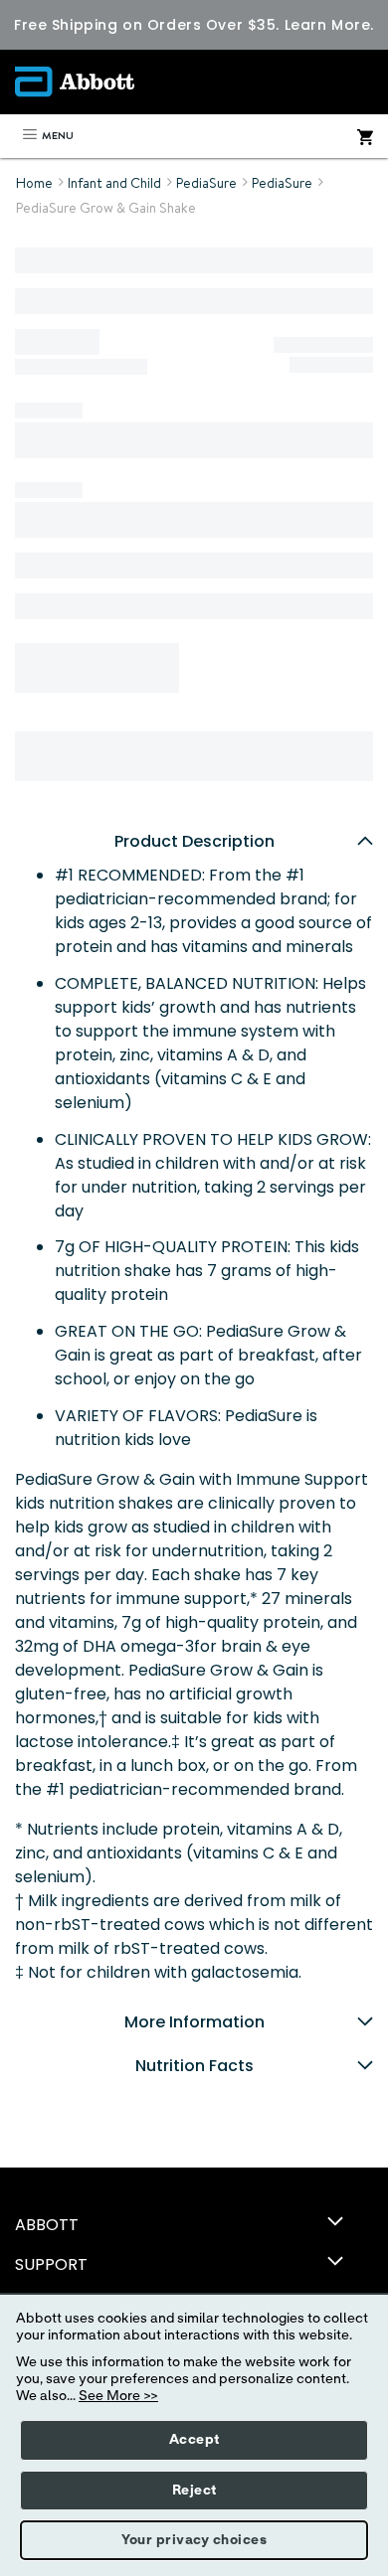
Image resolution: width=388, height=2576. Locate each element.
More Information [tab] (194, 2022)
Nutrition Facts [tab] (194, 2066)
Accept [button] (194, 2440)
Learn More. (329, 25)
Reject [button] (194, 2491)
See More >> (118, 2396)
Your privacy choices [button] (194, 2540)
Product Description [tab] (194, 841)
